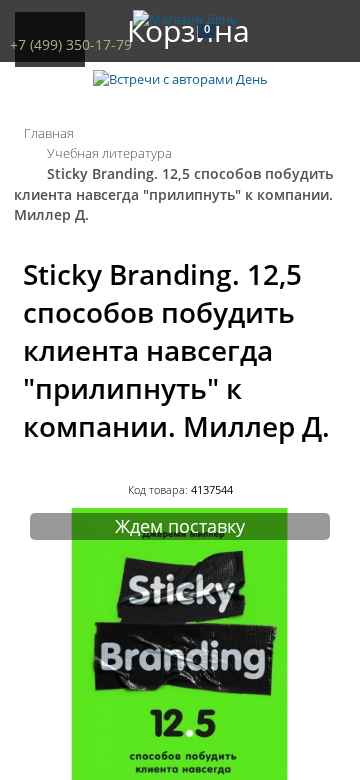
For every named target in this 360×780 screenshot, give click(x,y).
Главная (49, 133)
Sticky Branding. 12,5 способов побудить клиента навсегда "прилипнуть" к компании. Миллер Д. (173, 194)
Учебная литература (109, 153)
